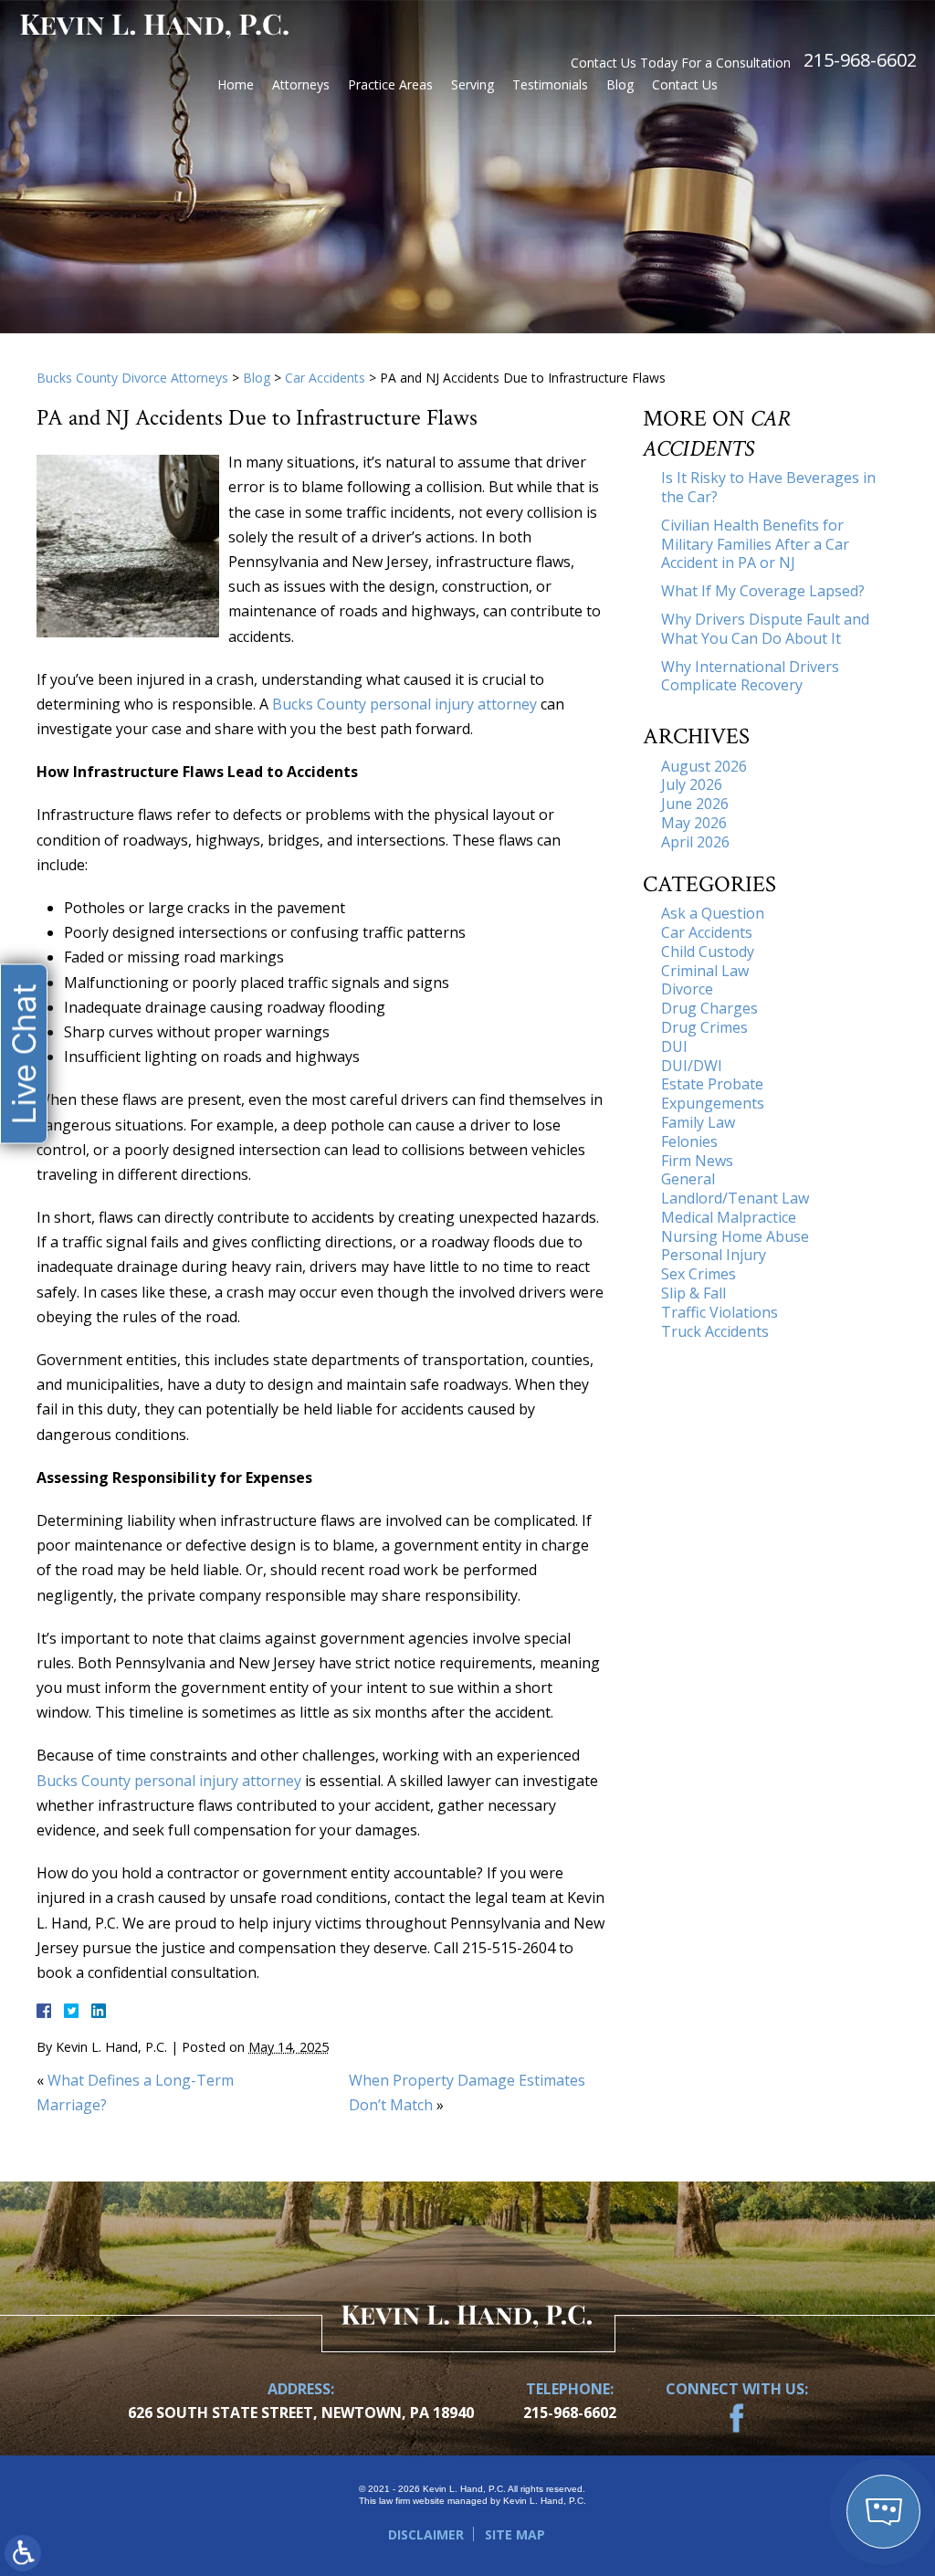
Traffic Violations (720, 1312)
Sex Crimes (699, 1274)
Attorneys (301, 84)
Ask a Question (713, 913)
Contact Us (685, 84)
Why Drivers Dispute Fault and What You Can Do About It (765, 629)
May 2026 (694, 823)
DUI (674, 1046)
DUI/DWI (692, 1066)
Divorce (687, 989)
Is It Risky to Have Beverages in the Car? (768, 487)
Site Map (515, 2534)
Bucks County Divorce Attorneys (132, 378)
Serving (473, 84)
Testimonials (550, 84)
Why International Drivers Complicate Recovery (750, 676)
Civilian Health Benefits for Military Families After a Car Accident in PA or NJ (755, 544)
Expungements (713, 1103)
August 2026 (704, 766)
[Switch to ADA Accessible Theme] (23, 2553)
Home (236, 84)
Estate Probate (712, 1084)
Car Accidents (325, 378)
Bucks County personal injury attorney (404, 704)
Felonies (689, 1141)
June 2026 (695, 804)
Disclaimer (426, 2534)
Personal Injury (714, 1255)
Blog (620, 84)
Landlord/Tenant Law (735, 1198)
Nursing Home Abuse (735, 1236)
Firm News (697, 1161)
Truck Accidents (715, 1331)
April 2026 (695, 842)
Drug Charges (709, 1008)
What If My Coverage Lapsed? (763, 591)
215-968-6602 (860, 60)
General (688, 1179)
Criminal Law (705, 971)
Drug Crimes (704, 1027)
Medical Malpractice (729, 1217)
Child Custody (708, 952)
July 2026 (692, 784)
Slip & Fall (693, 1293)
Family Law (698, 1122)
